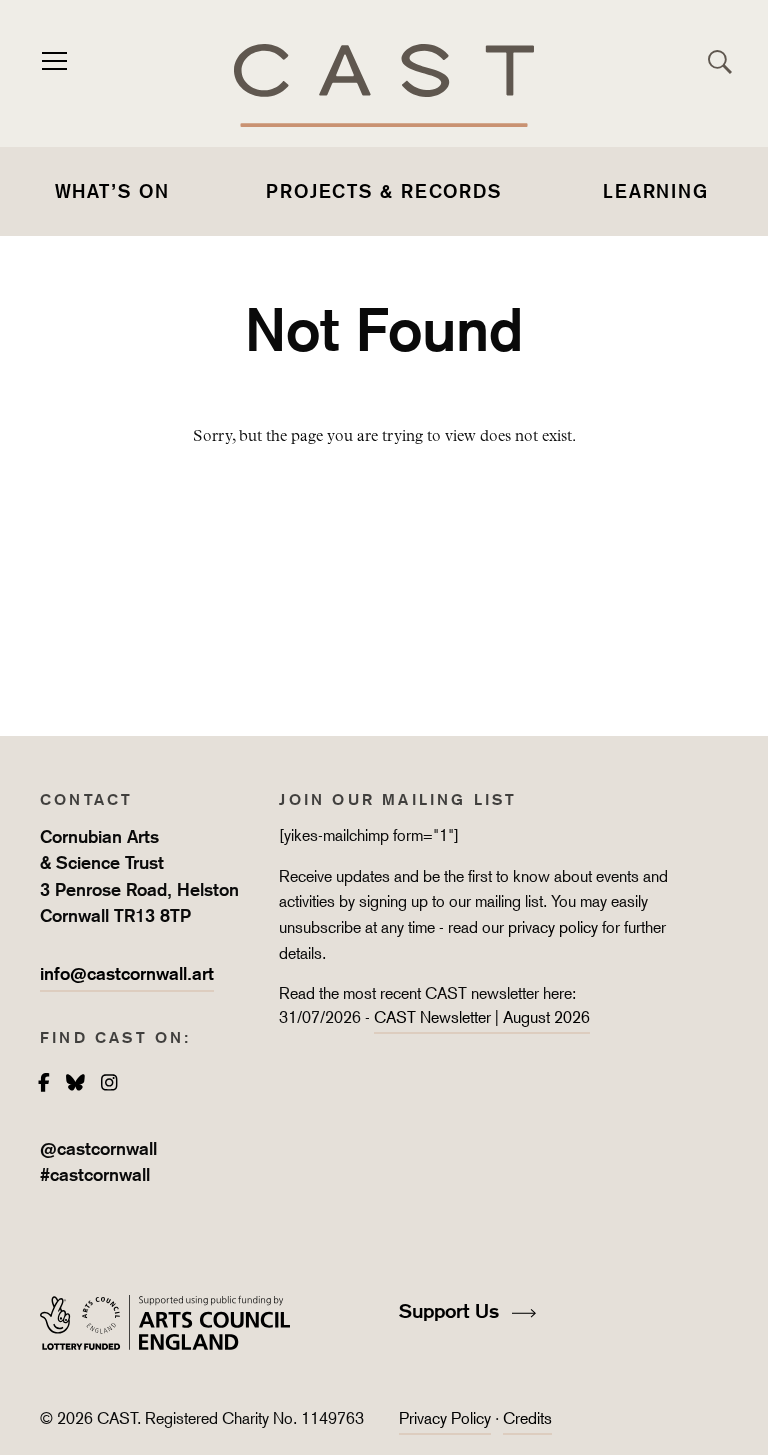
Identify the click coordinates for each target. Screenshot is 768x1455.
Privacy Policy (445, 1418)
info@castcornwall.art (127, 973)
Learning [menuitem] (656, 191)
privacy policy (553, 927)
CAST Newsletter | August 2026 (482, 1017)
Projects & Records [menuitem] (384, 191)
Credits (527, 1418)
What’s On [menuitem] (112, 191)
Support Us (452, 1311)
